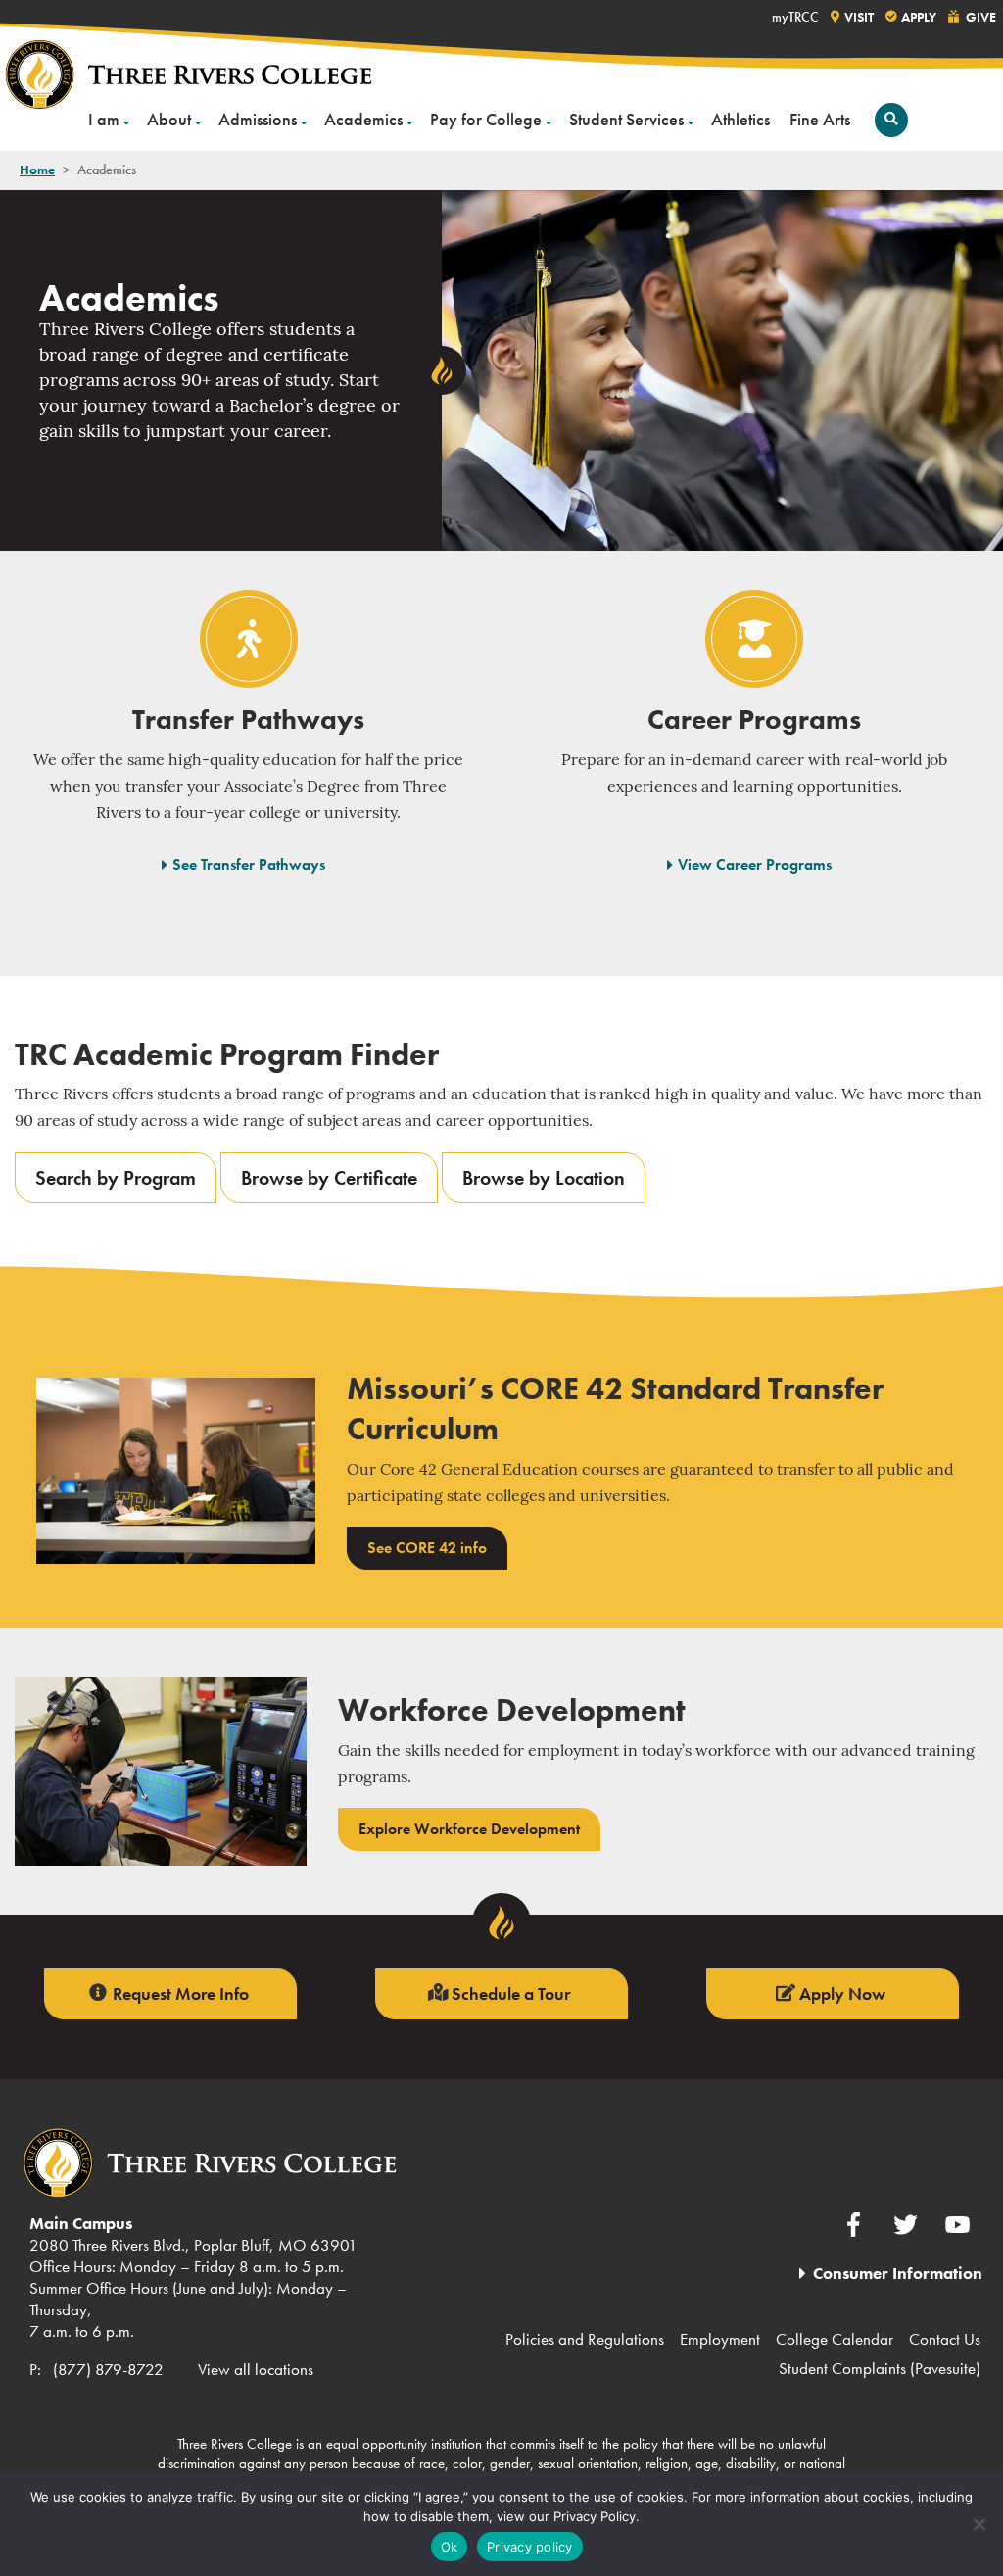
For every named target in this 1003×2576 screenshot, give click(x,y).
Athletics (740, 119)
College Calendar (835, 2339)
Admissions (258, 119)
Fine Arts (820, 119)
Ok (450, 2547)
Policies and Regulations (585, 2339)
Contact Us (945, 2339)
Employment (720, 2339)
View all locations (256, 2369)
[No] (979, 2524)
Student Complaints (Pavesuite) (880, 2368)
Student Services (626, 119)
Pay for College (486, 119)
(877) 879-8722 (108, 2369)
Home (37, 170)
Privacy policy (530, 2547)
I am (104, 119)
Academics (363, 119)
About (169, 119)
